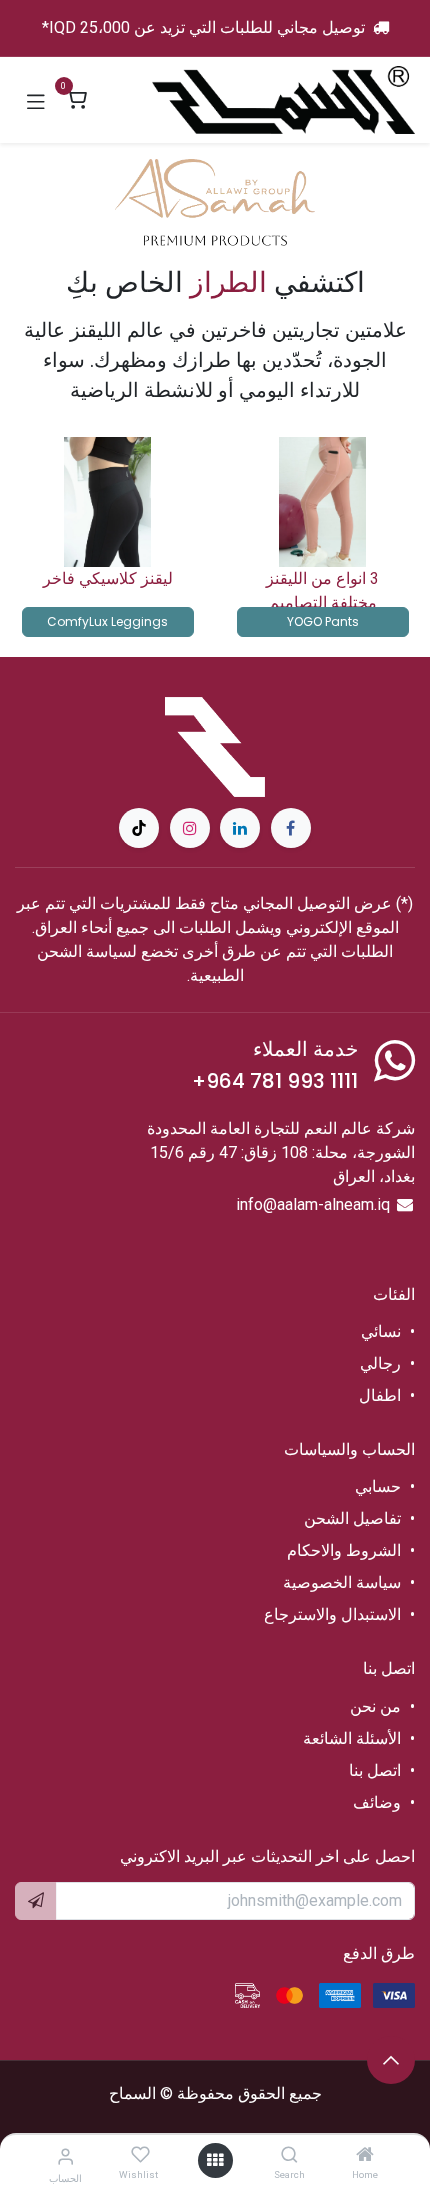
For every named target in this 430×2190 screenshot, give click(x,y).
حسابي (378, 1486)
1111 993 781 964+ (275, 1081)
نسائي (381, 1331)
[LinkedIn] (240, 828)
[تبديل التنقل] (36, 100)
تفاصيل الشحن (352, 1518)
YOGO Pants (323, 621)
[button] (391, 2060)
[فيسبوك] (291, 828)
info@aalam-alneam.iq (313, 1204)
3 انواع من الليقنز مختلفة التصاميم (322, 590)
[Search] (289, 2155)
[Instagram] (190, 828)
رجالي (380, 1363)
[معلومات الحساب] (65, 2156)
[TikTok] (139, 828)
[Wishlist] (140, 2155)
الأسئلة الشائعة (352, 1738)
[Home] (365, 2155)
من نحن (375, 1706)
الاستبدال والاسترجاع (332, 1614)
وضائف (377, 1802)
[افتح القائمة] (215, 2160)
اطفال (380, 1395)
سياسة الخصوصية (342, 1582)
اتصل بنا (373, 1770)
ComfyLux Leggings (107, 621)
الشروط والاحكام (344, 1550)
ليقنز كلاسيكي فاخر (108, 578)
